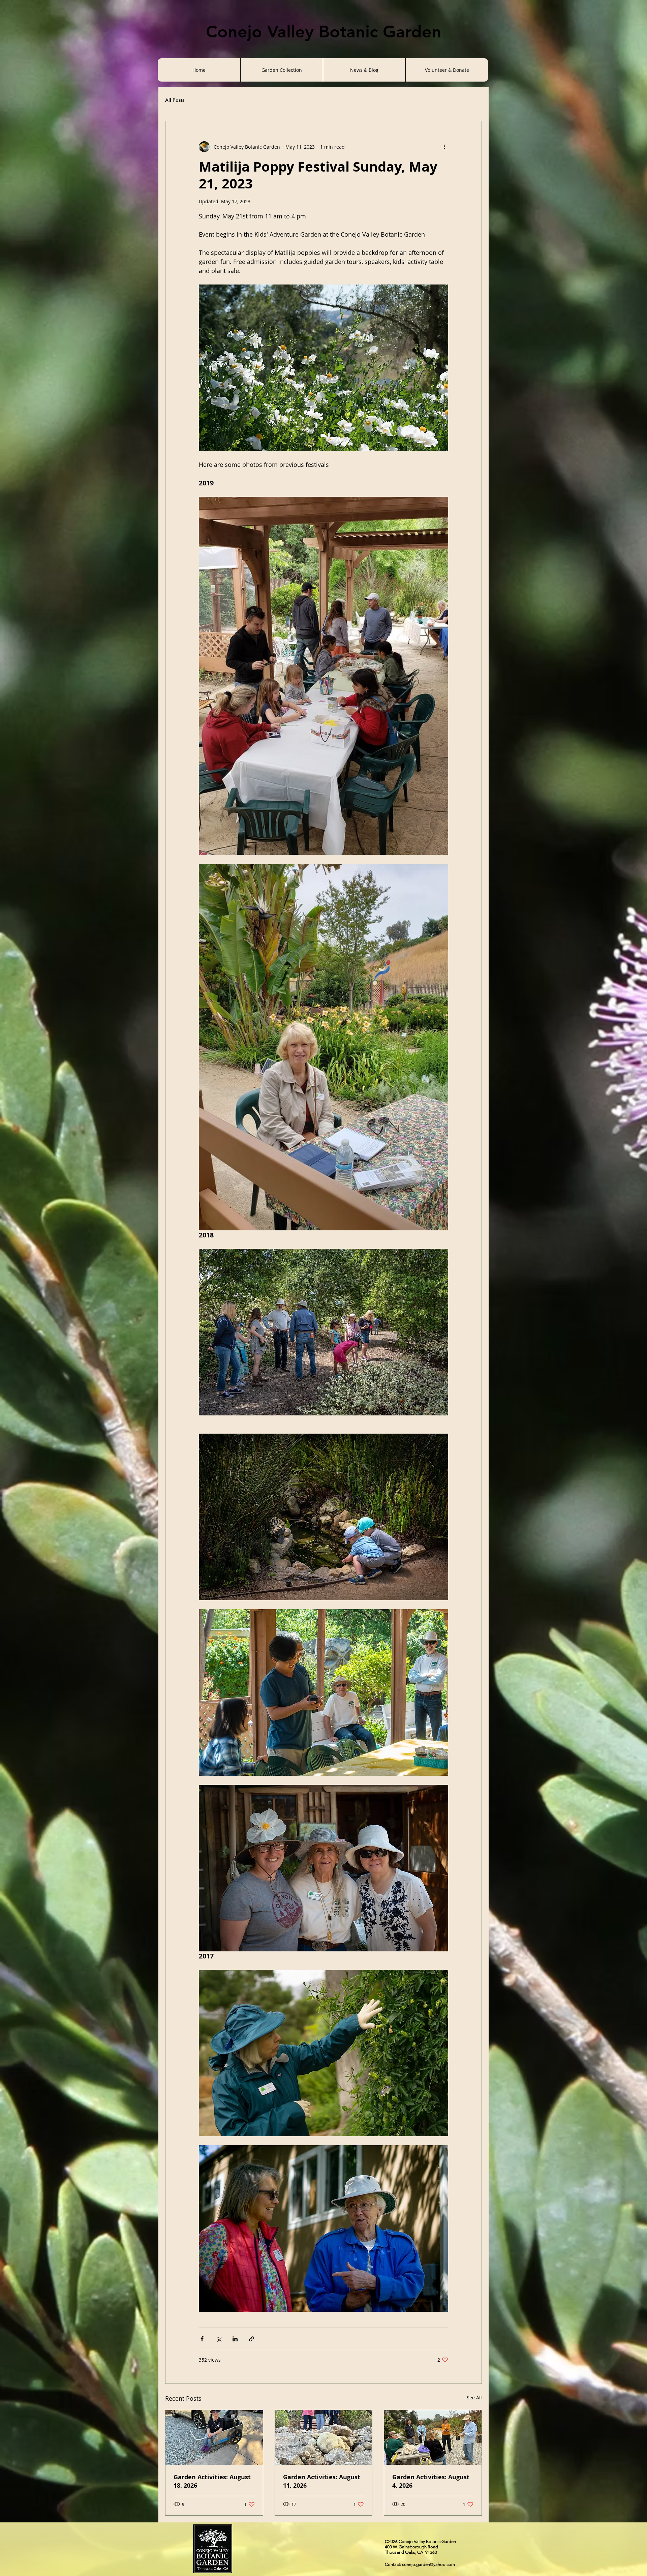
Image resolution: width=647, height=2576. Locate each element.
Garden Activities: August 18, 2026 (212, 2481)
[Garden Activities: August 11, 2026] (324, 2437)
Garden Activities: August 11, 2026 (322, 2481)
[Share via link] (252, 2339)
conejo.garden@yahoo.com (428, 2564)
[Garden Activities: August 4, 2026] (433, 2437)
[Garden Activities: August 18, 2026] (214, 2437)
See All (474, 2398)
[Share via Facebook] (202, 2339)
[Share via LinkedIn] (235, 2339)
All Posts (175, 100)
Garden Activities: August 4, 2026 (431, 2481)
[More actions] (444, 147)
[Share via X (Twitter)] (219, 2339)
